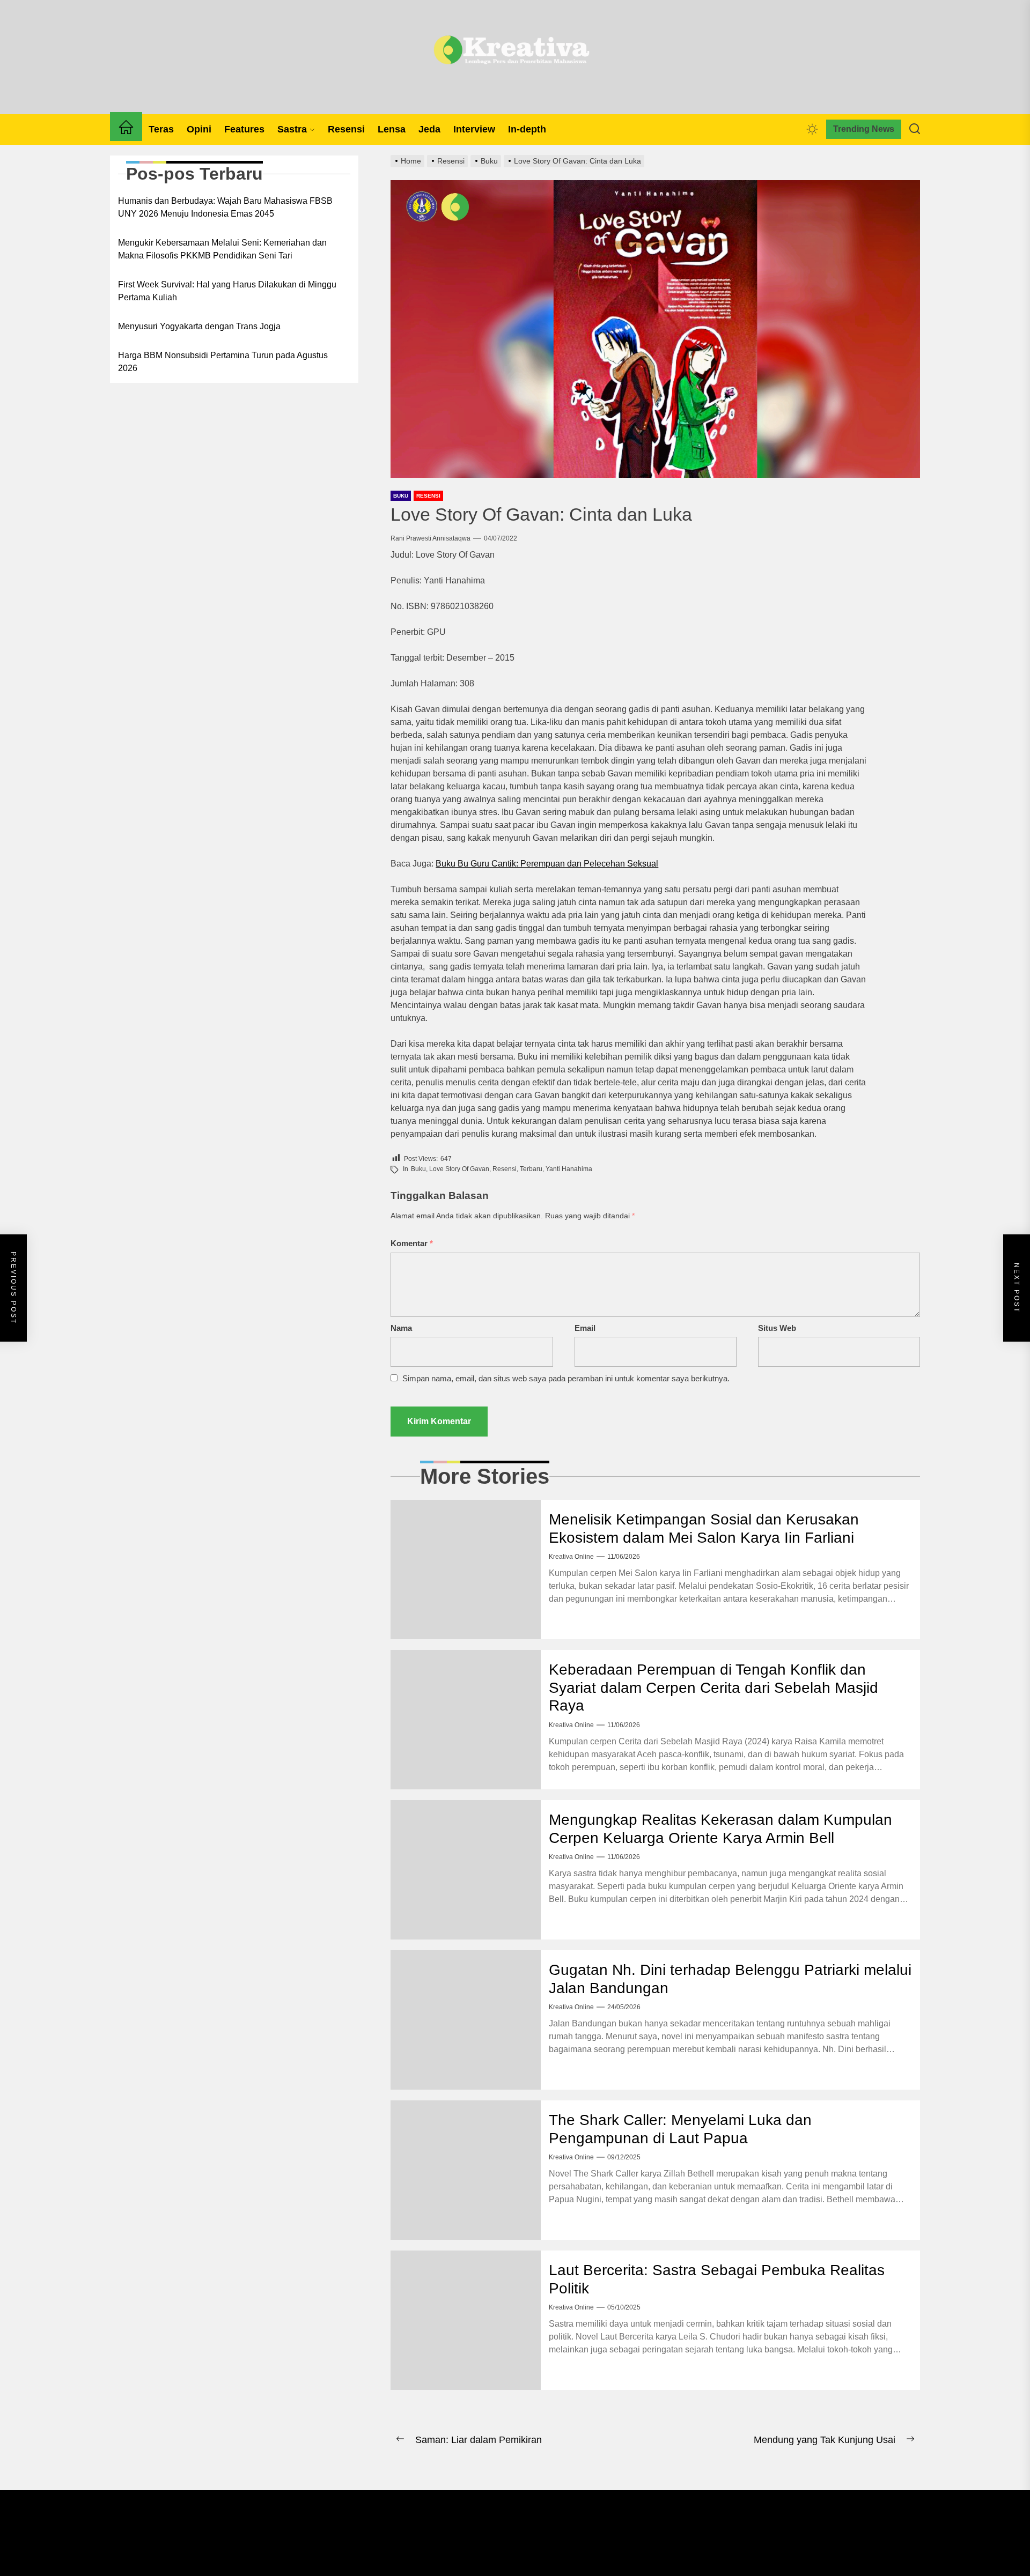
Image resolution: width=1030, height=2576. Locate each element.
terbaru (531, 1169)
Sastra (292, 129)
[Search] (915, 129)
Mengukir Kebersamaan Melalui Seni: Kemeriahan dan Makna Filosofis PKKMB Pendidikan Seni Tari (222, 249)
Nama (401, 1328)
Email (585, 1328)
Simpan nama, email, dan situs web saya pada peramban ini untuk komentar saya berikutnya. (566, 1378)
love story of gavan (459, 1169)
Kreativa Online (571, 1557)
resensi (505, 1169)
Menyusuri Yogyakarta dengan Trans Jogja (199, 326)
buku (418, 1169)
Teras (161, 129)
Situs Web (777, 1328)
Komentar (412, 1243)
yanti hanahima (569, 1169)
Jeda (429, 129)
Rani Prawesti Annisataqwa (431, 538)
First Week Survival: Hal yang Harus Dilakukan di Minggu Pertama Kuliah (227, 291)
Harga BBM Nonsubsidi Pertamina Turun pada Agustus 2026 (223, 362)
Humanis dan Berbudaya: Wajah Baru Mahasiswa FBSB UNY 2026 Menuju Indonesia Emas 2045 (225, 207)
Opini (199, 129)
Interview (474, 129)
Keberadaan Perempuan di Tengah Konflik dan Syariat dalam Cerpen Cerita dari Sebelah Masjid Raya (713, 1687)
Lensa (392, 129)
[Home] (126, 129)
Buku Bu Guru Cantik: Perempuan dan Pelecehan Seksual (547, 864)
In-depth (527, 129)
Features (244, 129)
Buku (401, 496)
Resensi (346, 129)
